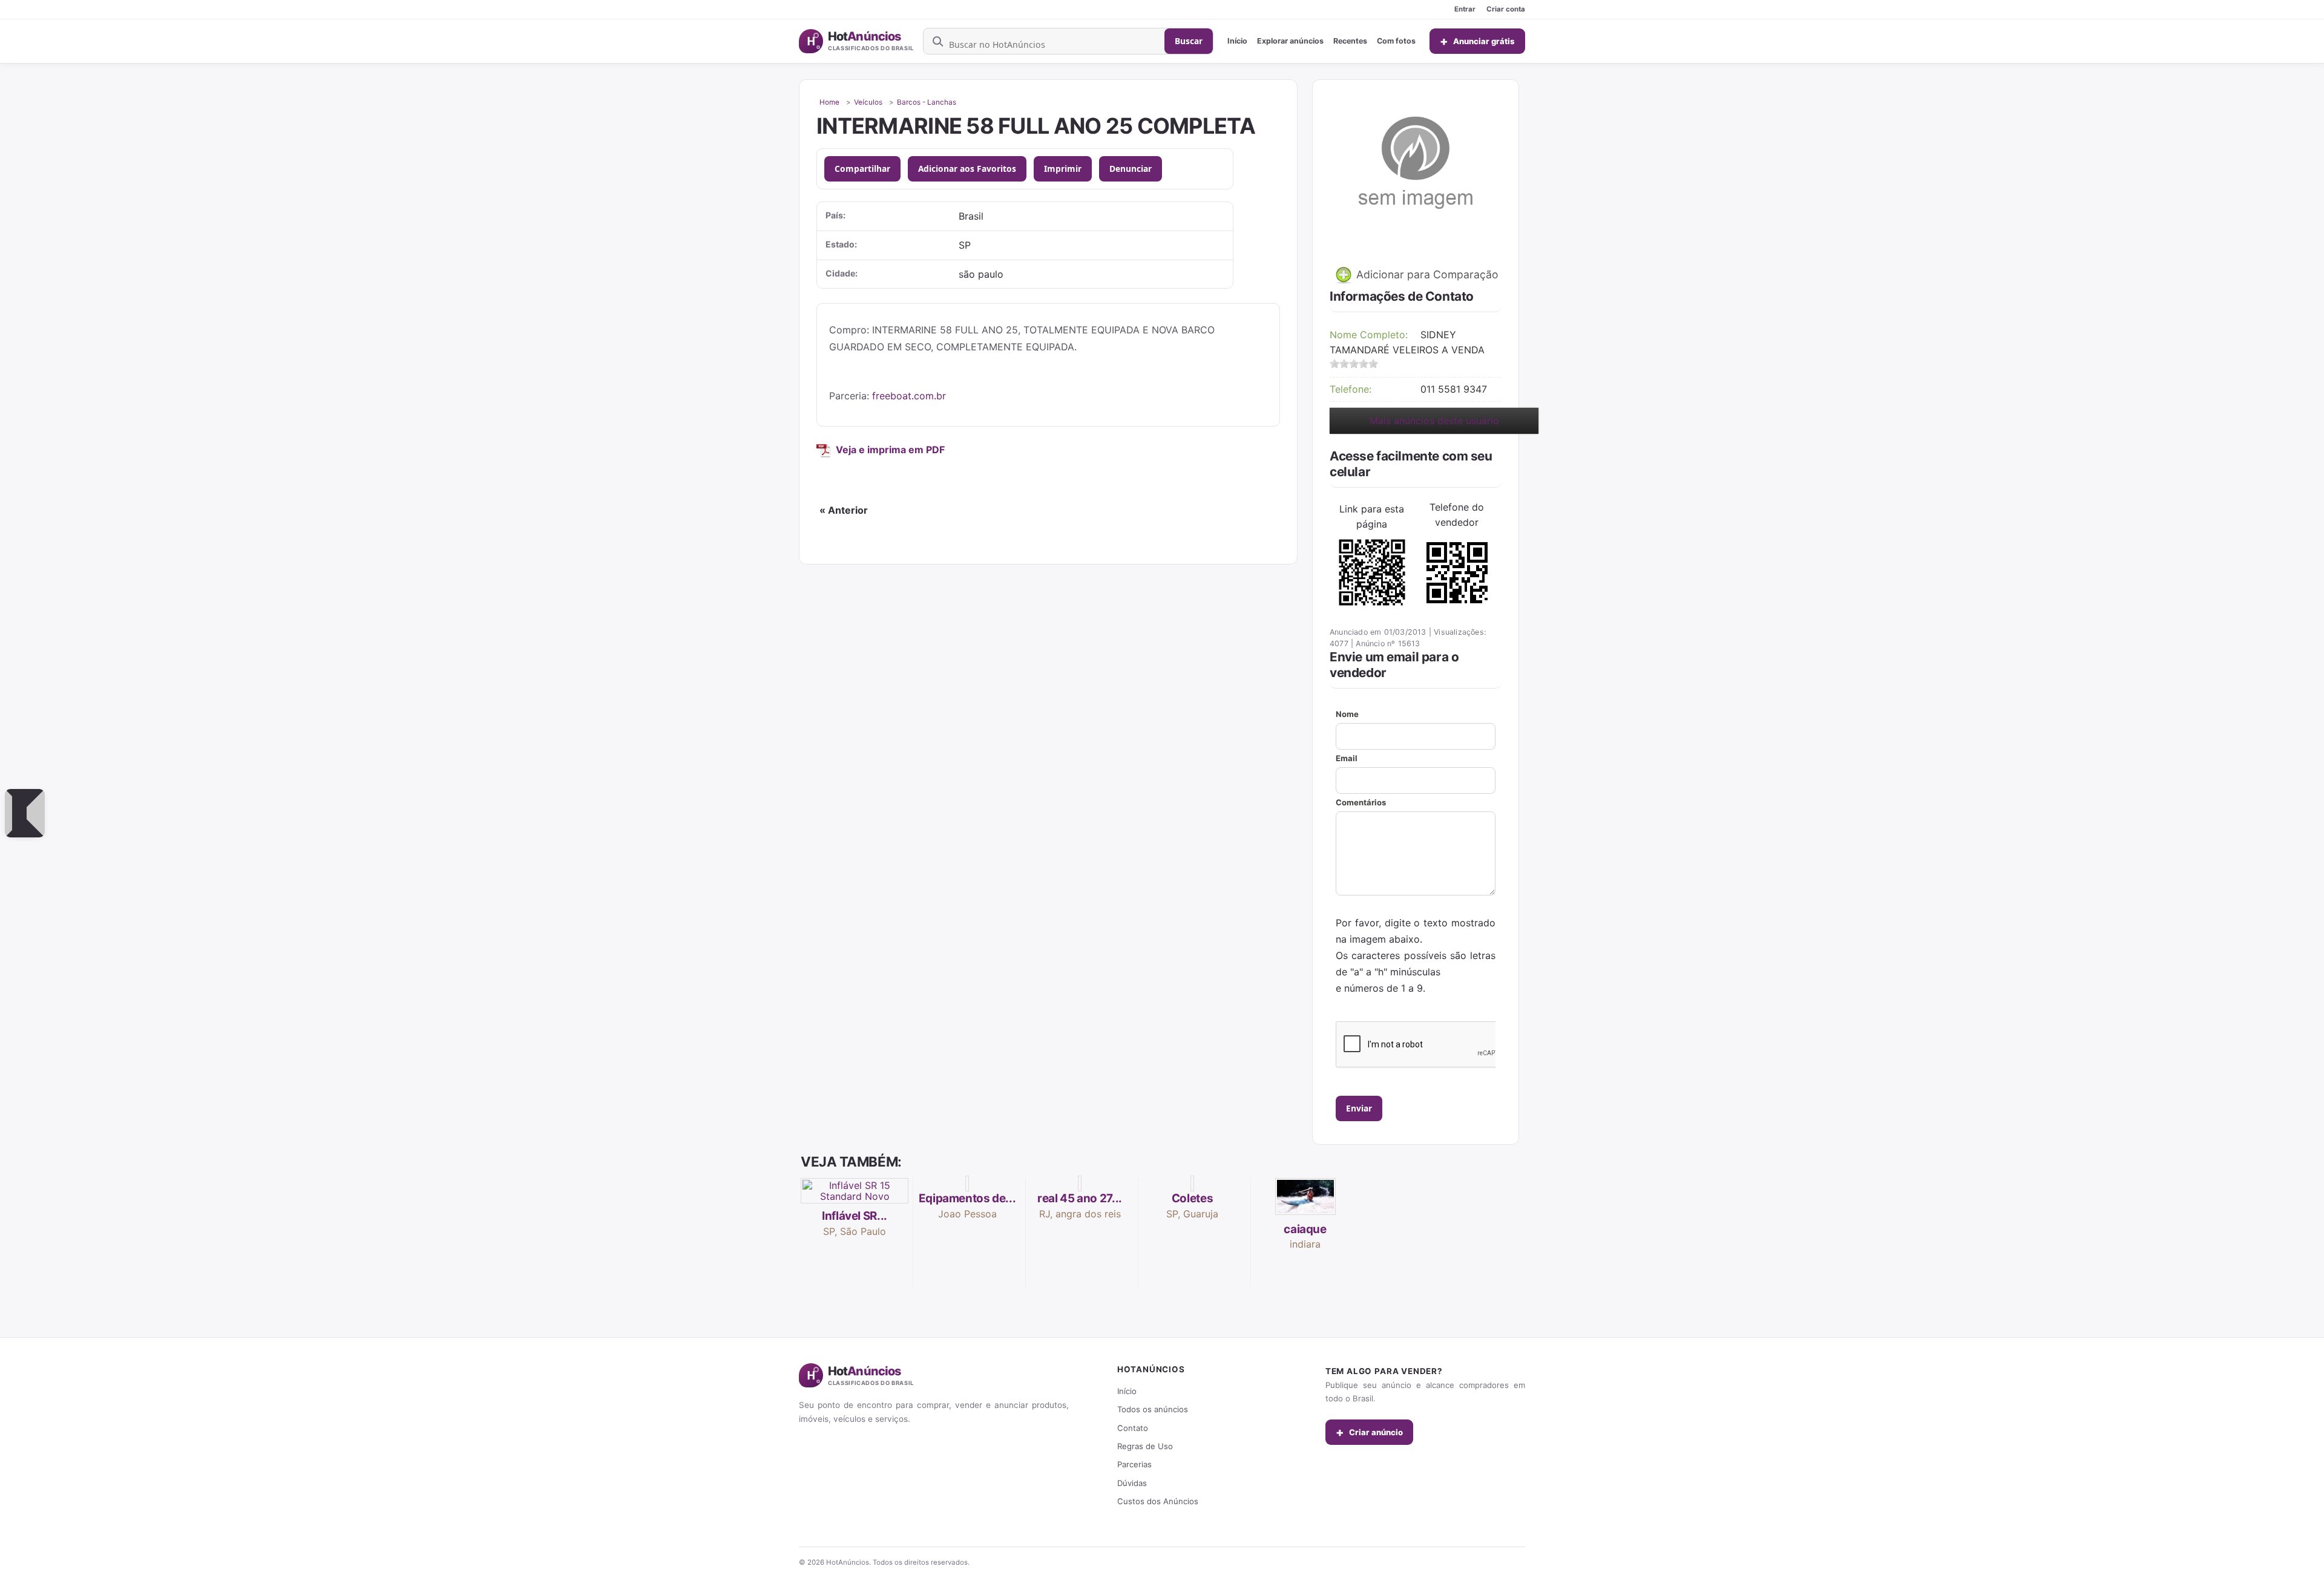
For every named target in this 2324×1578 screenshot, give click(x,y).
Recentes (1350, 41)
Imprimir (1063, 169)
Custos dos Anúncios (1158, 1501)
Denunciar (1131, 169)
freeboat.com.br (909, 396)
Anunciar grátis (1477, 41)
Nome (1347, 714)
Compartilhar (862, 169)
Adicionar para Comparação (1426, 274)
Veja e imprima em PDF (890, 450)
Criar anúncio (1369, 1432)
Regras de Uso (1145, 1446)
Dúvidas (1132, 1483)
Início (1237, 41)
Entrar (1465, 9)
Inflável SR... (855, 1216)
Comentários (1361, 802)
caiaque (1305, 1229)
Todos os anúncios (1153, 1409)
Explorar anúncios (1290, 41)
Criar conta (1506, 9)
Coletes (1192, 1198)
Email (1347, 758)
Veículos (868, 102)
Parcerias (1134, 1464)
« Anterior (844, 510)
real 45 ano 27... (1080, 1198)
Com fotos (1396, 41)
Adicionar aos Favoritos (967, 169)
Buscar (1189, 41)
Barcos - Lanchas (927, 102)
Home (829, 102)
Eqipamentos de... (967, 1198)
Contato (1133, 1428)
